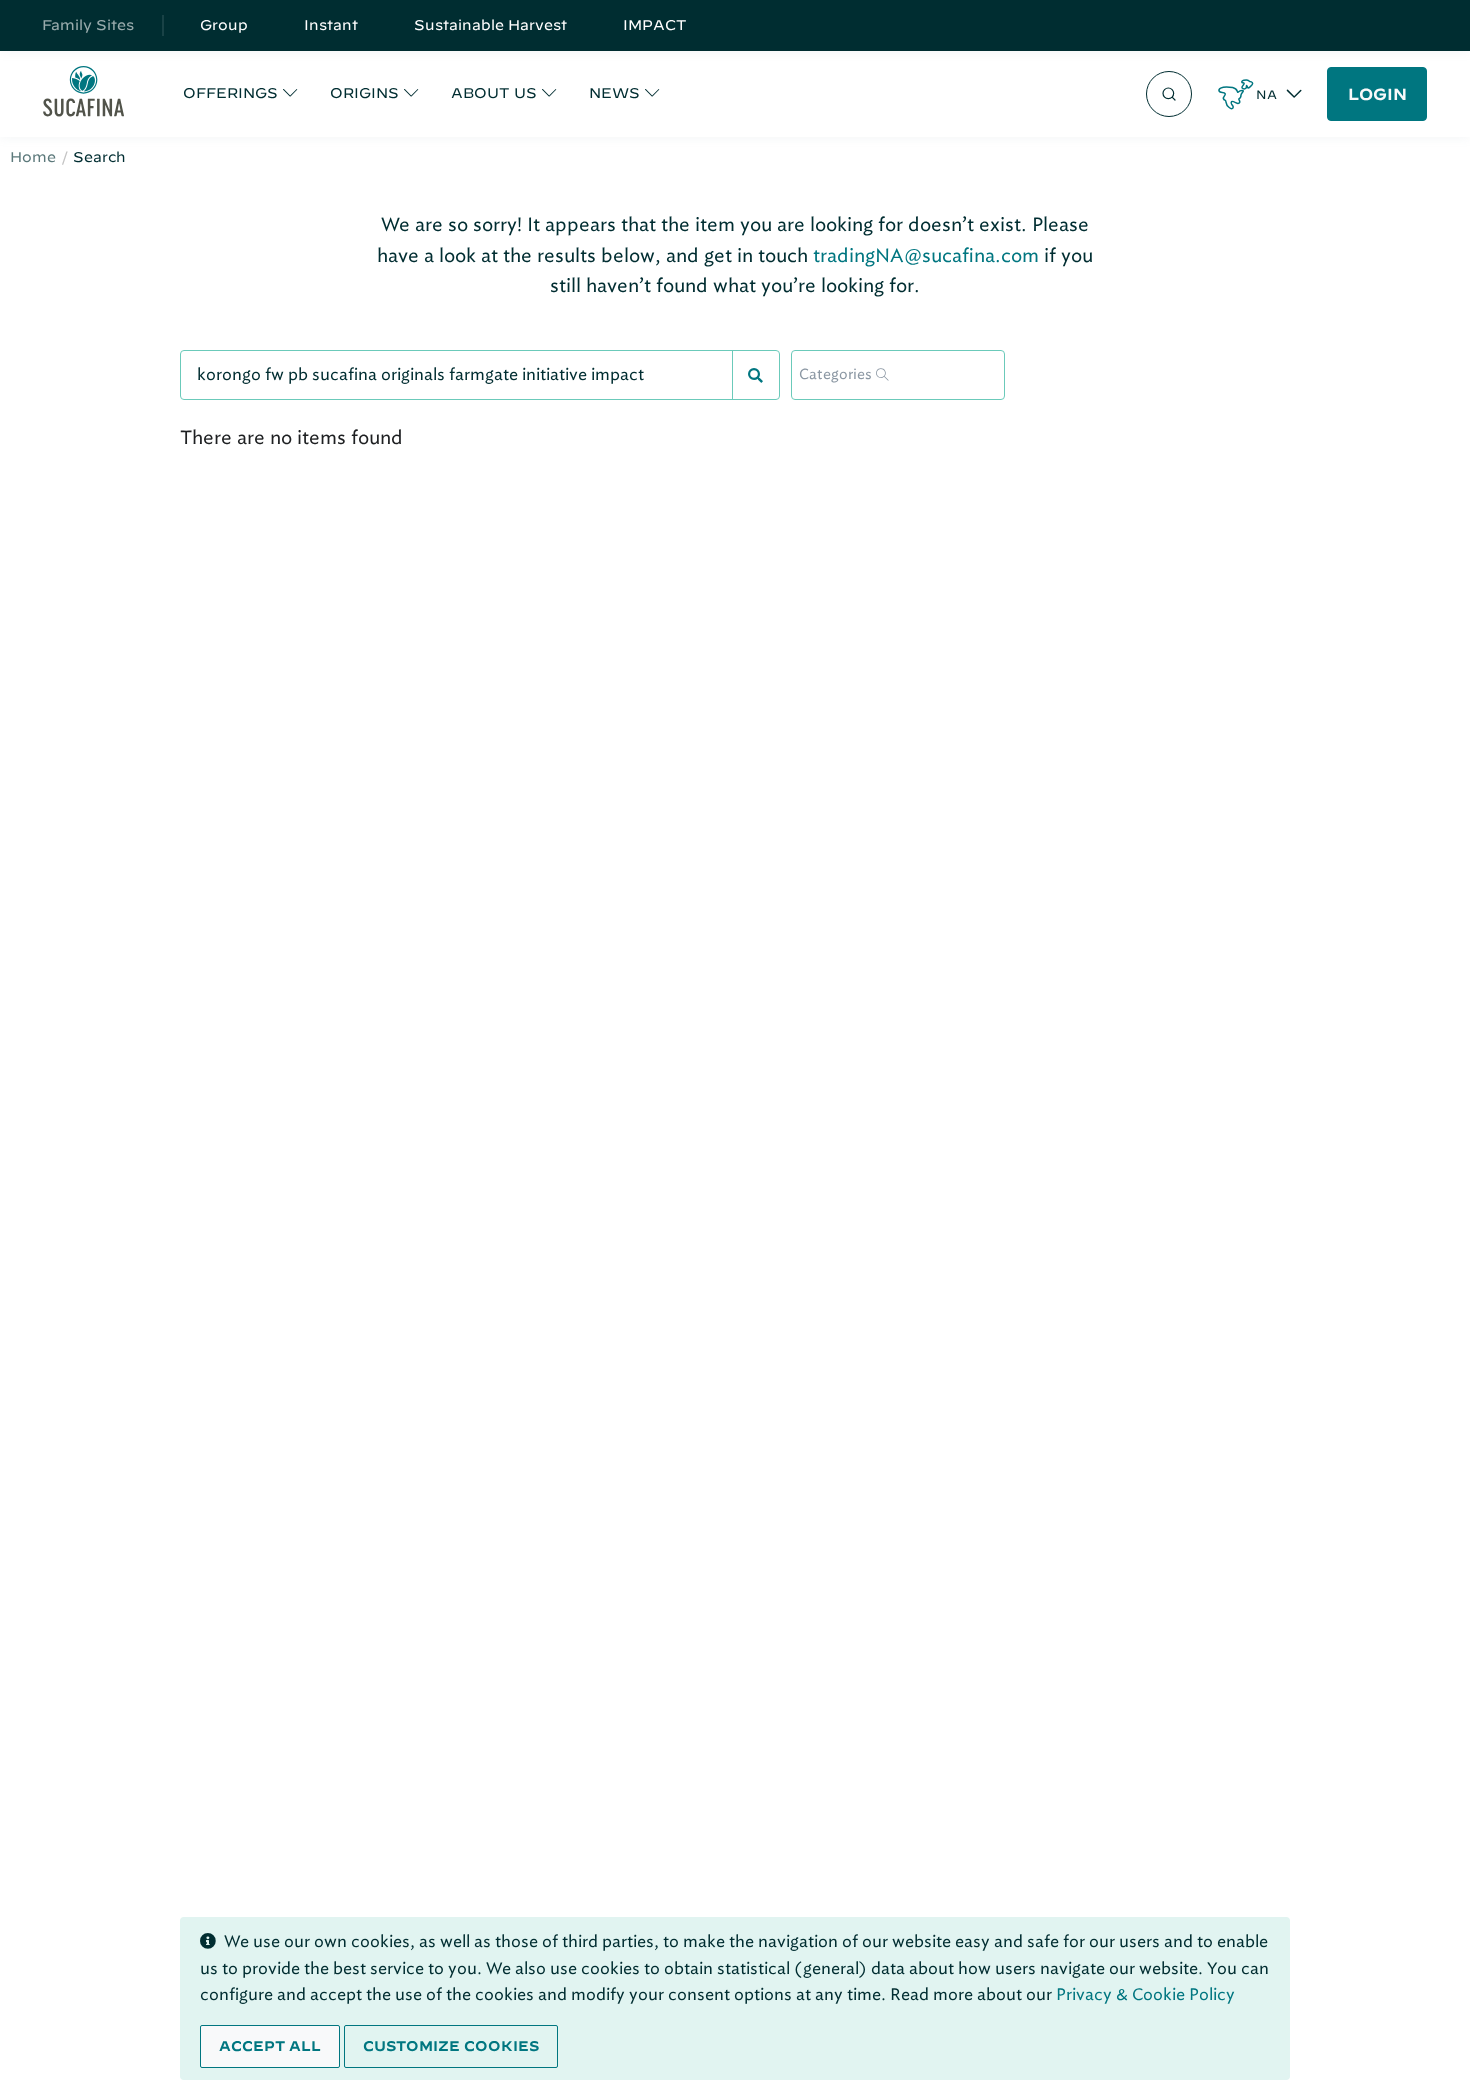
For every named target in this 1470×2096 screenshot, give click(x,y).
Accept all (270, 2046)
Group (224, 25)
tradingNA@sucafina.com (926, 255)
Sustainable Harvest (490, 25)
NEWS (614, 93)
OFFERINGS (230, 93)
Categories (835, 375)
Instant (331, 25)
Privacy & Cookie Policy (1145, 1994)
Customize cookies (451, 2046)
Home (33, 157)
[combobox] (898, 375)
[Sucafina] (83, 94)
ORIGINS (364, 93)
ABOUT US (494, 93)
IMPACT (655, 25)
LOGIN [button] (1377, 94)
